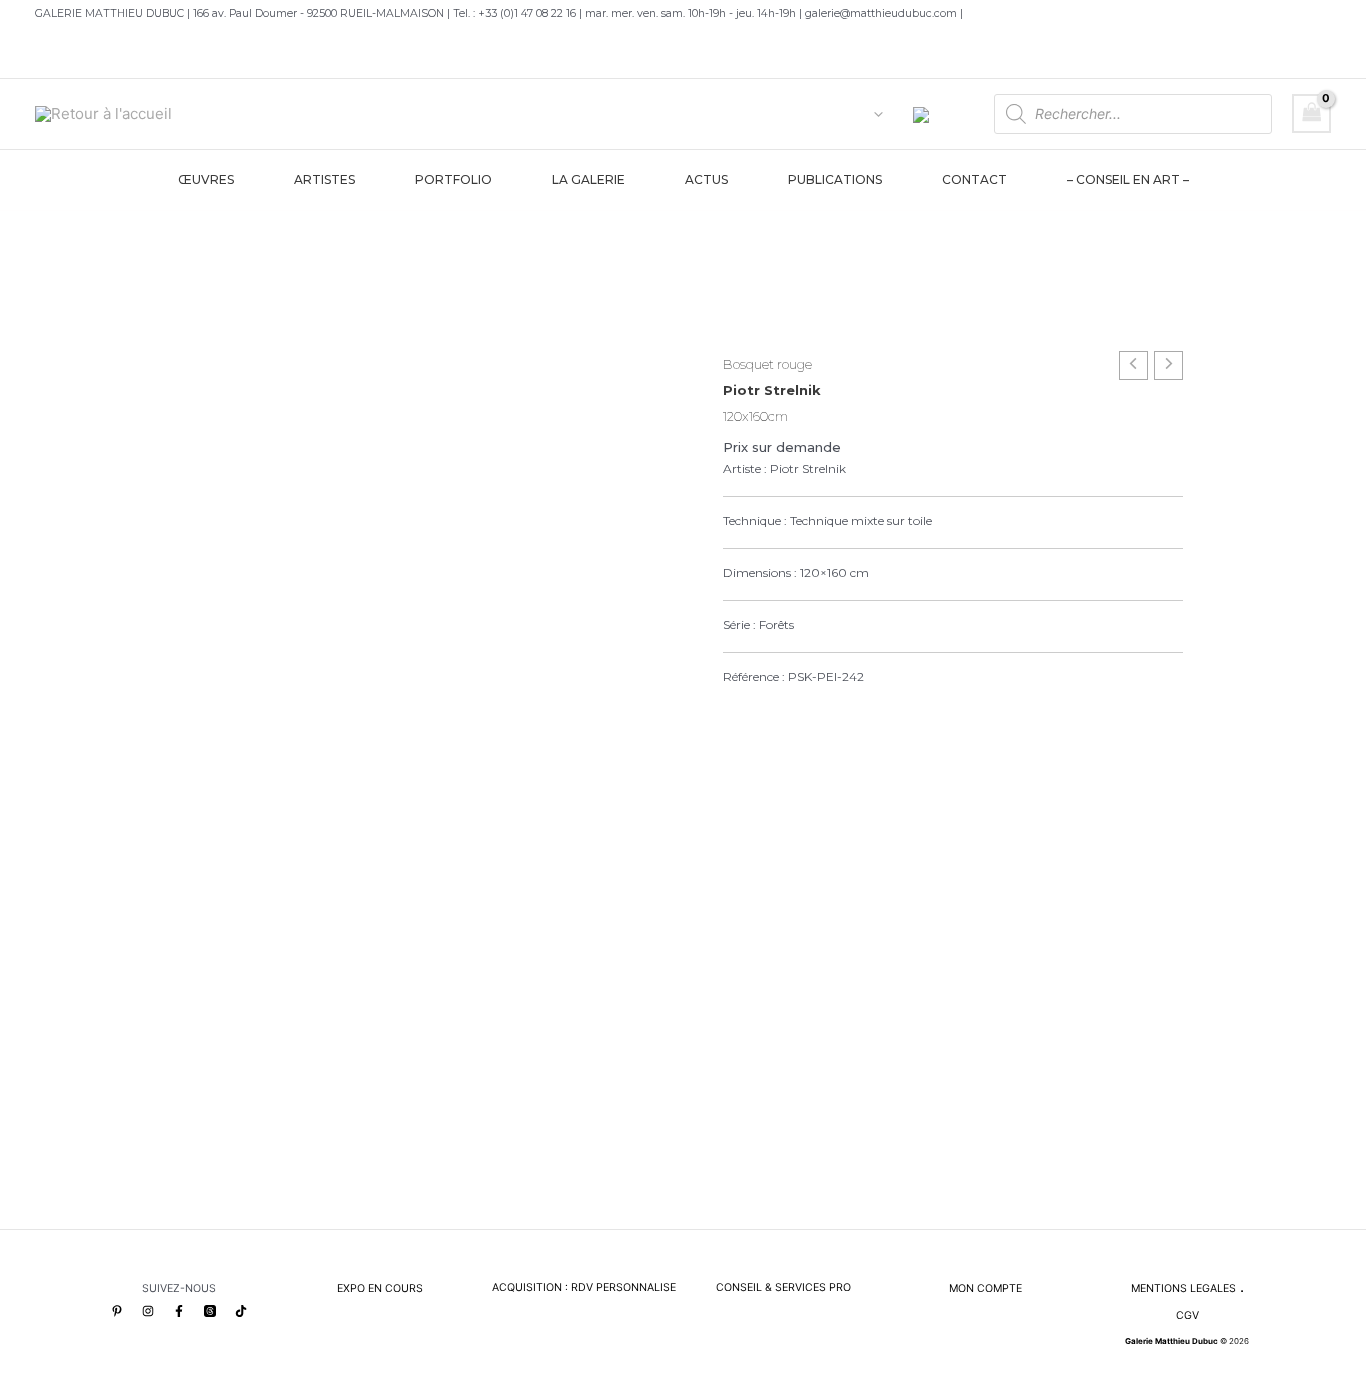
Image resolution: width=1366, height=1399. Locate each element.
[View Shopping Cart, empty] (1312, 113)
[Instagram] (148, 1311)
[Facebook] (179, 1311)
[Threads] (210, 1311)
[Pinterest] (117, 1311)
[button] (873, 114)
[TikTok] (241, 1311)
